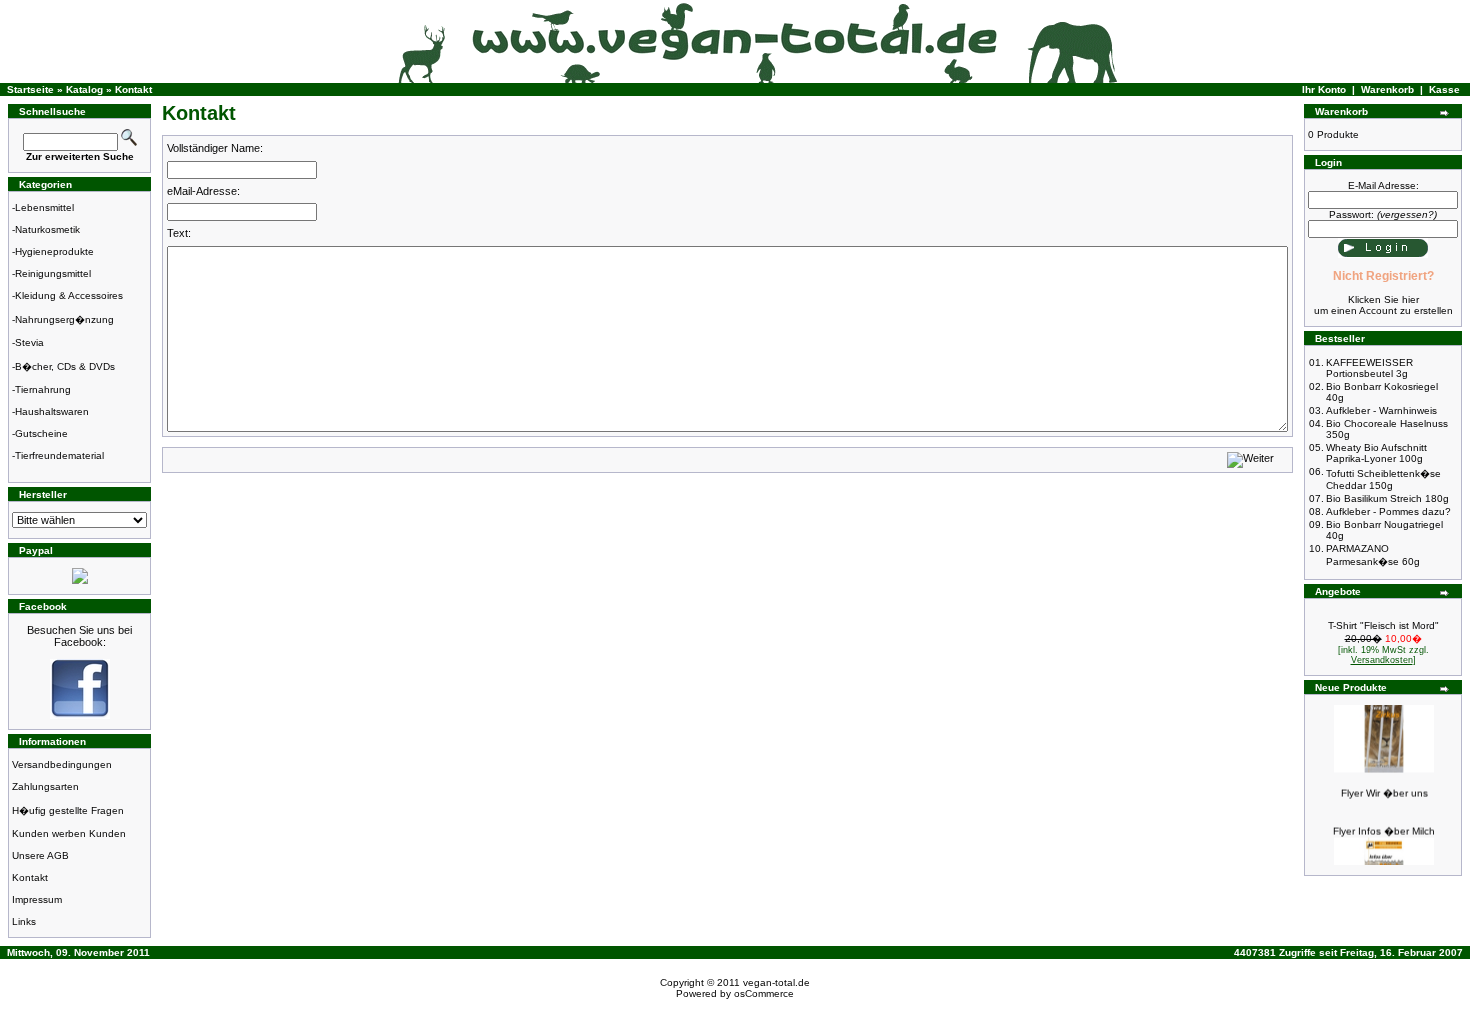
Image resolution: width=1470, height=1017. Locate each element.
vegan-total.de (776, 982)
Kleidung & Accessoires (69, 295)
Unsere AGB (40, 855)
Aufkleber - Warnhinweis (1381, 410)
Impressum (37, 899)
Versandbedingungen (62, 764)
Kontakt (133, 89)
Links (24, 921)
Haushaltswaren (52, 411)
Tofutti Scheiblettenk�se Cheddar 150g (1383, 479)
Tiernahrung (43, 389)
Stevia (29, 342)
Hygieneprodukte (54, 251)
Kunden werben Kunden (69, 833)
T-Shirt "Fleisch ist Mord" (1383, 625)
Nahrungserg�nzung (64, 319)
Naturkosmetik (47, 229)
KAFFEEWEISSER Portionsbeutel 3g (1369, 368)
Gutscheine (41, 433)
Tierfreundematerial (59, 455)
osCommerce (764, 993)
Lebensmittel (44, 207)
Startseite (30, 89)
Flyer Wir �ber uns (1384, 787)
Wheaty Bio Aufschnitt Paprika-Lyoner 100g (1376, 453)
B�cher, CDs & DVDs (65, 366)
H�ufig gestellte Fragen (68, 810)
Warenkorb (1387, 89)
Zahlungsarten (45, 786)
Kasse (1444, 89)
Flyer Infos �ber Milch (1384, 825)
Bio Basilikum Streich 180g (1387, 498)
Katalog (84, 89)
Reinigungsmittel (53, 273)
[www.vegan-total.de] (80, 715)
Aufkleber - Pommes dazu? (1388, 511)
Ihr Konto (1324, 89)
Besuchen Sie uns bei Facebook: (79, 636)
